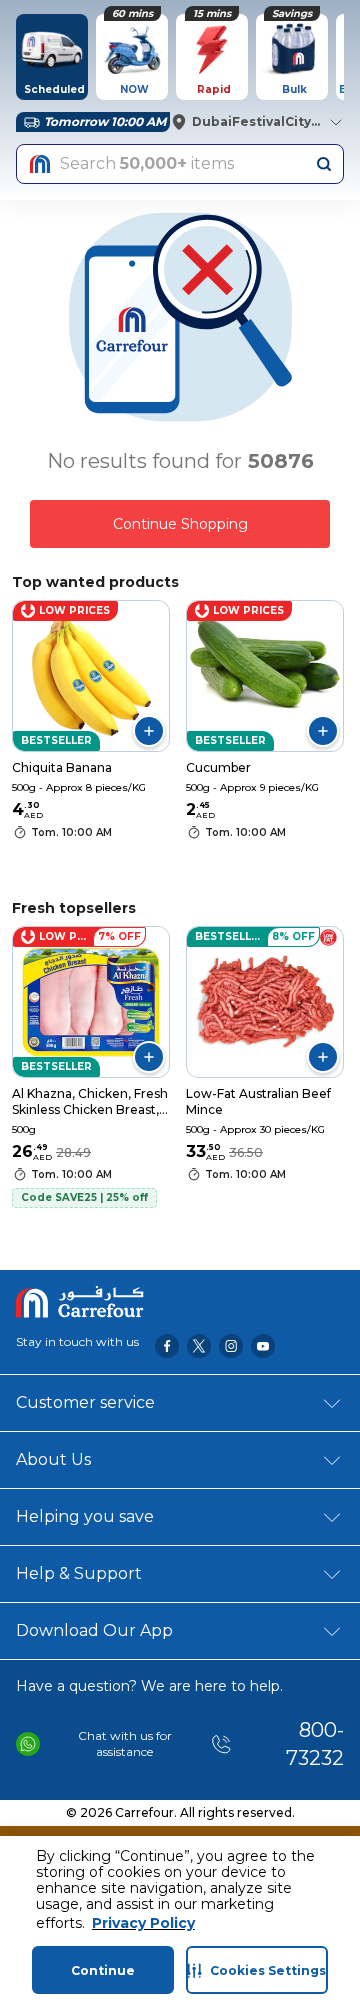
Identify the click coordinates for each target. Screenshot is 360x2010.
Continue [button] (103, 1970)
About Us (53, 1459)
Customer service (85, 1402)
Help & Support (79, 1573)
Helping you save (85, 1516)
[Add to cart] (149, 731)
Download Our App (94, 1630)
